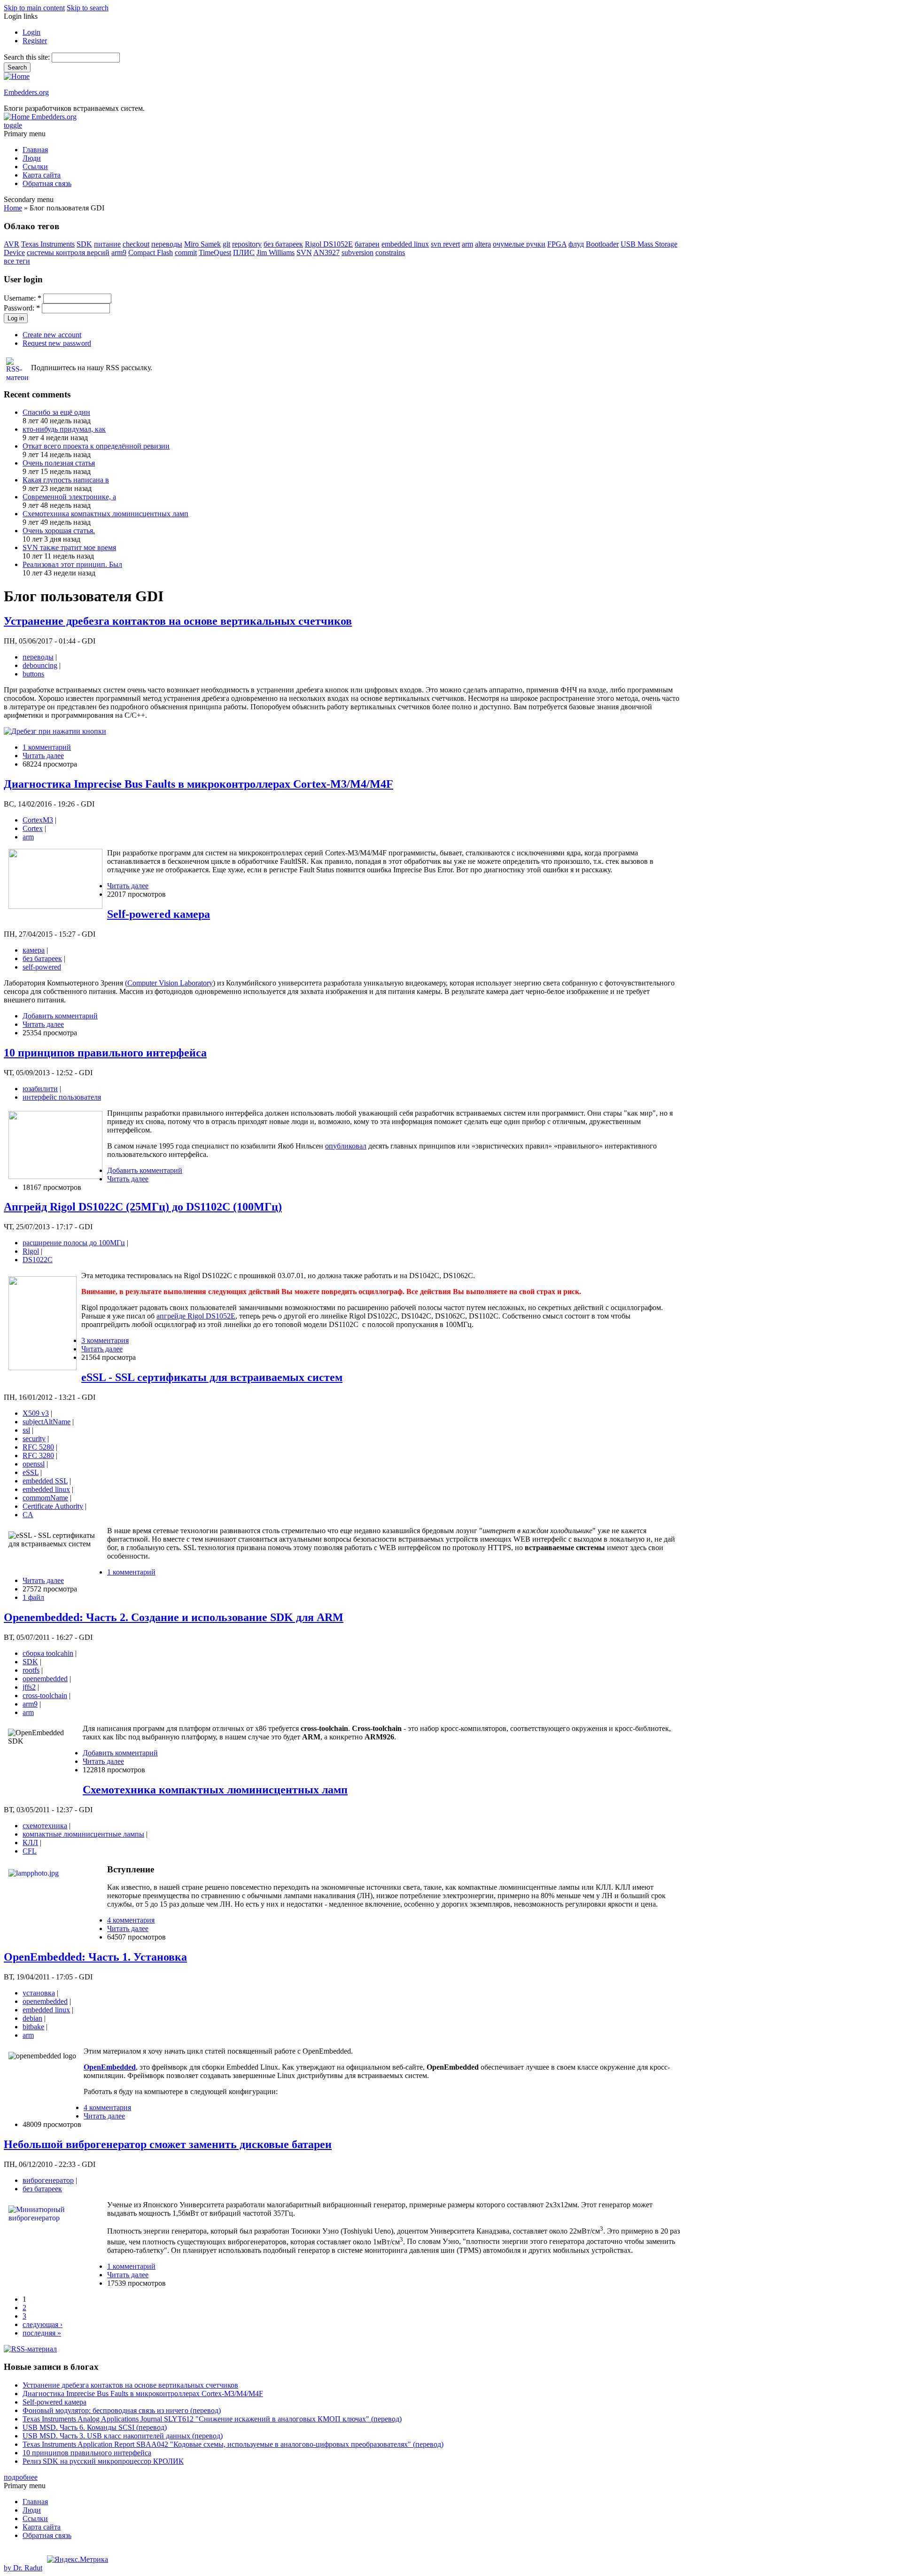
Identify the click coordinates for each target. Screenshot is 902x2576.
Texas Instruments (48, 244)
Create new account (52, 335)
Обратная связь (47, 183)
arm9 (119, 252)
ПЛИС (244, 252)
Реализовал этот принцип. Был (72, 564)
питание (107, 244)
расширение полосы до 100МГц (74, 1243)
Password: (22, 308)
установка (39, 1993)
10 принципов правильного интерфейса (105, 1053)
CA (28, 1515)
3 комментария (105, 1340)
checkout (136, 244)
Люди (32, 158)
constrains (390, 252)
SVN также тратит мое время (69, 547)
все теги (17, 261)
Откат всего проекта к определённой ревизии (96, 446)
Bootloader (602, 244)
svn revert (445, 244)
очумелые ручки (519, 244)
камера (34, 950)
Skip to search (88, 8)
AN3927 (327, 252)
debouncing (40, 665)
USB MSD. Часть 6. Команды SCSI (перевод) (95, 2427)
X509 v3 (36, 1413)
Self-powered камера (159, 914)
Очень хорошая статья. (59, 531)
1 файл (33, 1597)
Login (31, 32)
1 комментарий (47, 747)
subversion (358, 252)
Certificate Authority (53, 1506)
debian (32, 2018)
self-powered (42, 967)
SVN (304, 252)
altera (483, 244)
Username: (23, 298)
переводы (167, 244)
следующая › (43, 2324)
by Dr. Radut (23, 2568)
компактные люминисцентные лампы (83, 1834)
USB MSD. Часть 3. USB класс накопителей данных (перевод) (123, 2436)
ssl (26, 1430)
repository (247, 244)
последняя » (42, 2333)
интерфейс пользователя (62, 1097)
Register (35, 41)
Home (13, 208)
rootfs (31, 1670)
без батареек (283, 244)
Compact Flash (151, 252)
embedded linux (405, 244)
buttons (33, 674)
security (34, 1439)
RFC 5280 (38, 1447)
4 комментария (131, 1920)
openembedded (45, 1679)
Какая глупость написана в (66, 480)
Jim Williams (276, 252)
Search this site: (28, 57)
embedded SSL (45, 1481)
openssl (34, 1464)
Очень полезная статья (59, 463)
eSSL (31, 1472)
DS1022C (38, 1260)
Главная (35, 150)
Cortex (33, 828)
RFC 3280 (38, 1455)
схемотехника (45, 1826)
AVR (12, 244)
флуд (576, 244)
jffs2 (29, 1687)
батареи (367, 244)
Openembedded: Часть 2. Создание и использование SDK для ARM (174, 1617)
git (226, 244)
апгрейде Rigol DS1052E (196, 1316)
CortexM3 (38, 820)
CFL (30, 1851)
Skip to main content (34, 8)
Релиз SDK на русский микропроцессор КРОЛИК (103, 2461)
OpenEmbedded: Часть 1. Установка (95, 1957)
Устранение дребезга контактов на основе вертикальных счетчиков (178, 621)
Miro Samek (202, 244)
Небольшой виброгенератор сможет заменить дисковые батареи (168, 2144)
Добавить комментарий (60, 1016)
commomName (45, 1498)
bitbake (33, 2027)
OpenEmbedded (110, 2067)
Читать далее (43, 756)
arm (467, 244)
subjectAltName (47, 1422)
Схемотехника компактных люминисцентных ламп (105, 514)
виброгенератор (48, 2180)
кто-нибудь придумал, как (64, 429)
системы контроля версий (68, 252)
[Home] (17, 76)
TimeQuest (215, 252)
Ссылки (35, 167)
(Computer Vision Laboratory (169, 983)
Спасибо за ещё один (56, 412)
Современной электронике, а (69, 497)
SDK (84, 244)
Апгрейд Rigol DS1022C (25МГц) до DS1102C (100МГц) (143, 1207)
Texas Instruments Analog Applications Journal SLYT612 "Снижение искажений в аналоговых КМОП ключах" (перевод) (212, 2419)
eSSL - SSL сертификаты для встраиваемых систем (212, 1377)
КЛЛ (30, 1843)
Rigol (31, 1251)
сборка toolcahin (48, 1653)
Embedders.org (26, 92)
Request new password (57, 343)
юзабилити (40, 1089)
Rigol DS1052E (329, 244)
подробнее (21, 2477)
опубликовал (346, 1146)
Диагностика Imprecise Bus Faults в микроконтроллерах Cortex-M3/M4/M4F (198, 784)
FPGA (557, 244)
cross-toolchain (45, 1695)
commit (186, 252)
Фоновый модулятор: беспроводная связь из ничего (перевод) (122, 2410)
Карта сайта (42, 175)
